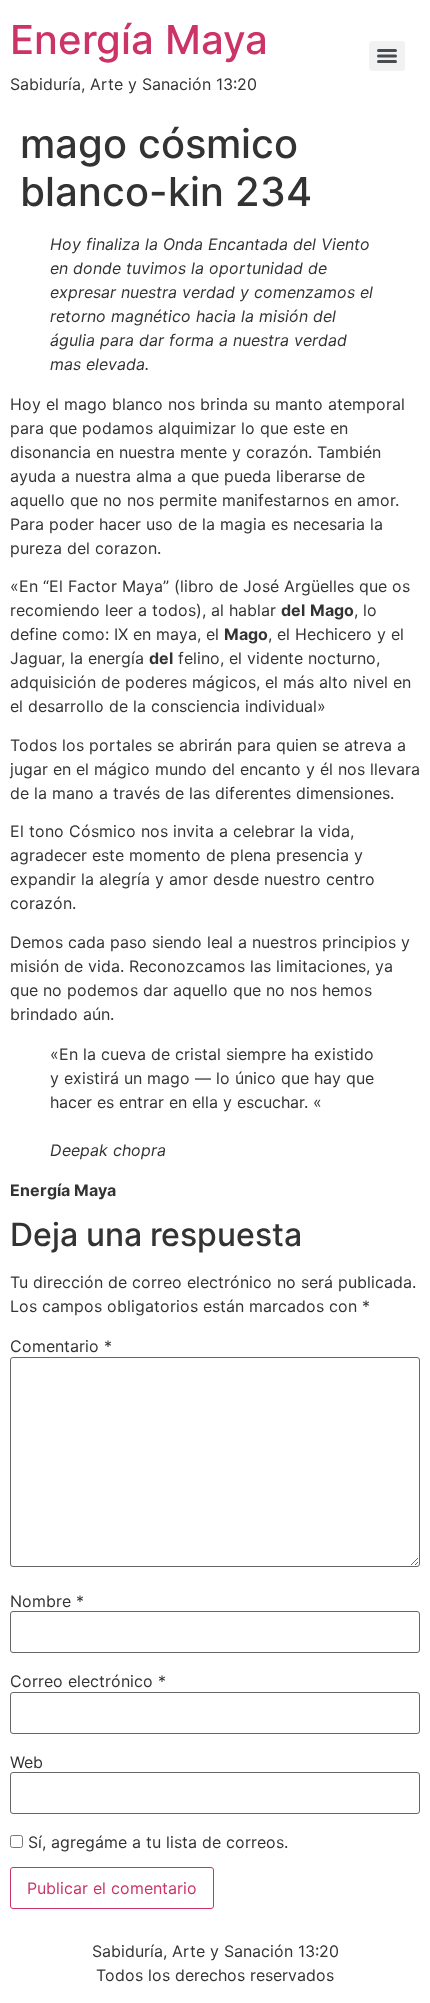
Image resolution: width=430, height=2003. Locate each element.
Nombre (47, 1601)
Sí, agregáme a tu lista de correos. (155, 1842)
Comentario (61, 1346)
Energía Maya (139, 39)
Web (26, 1762)
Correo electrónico (88, 1681)
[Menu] (387, 56)
